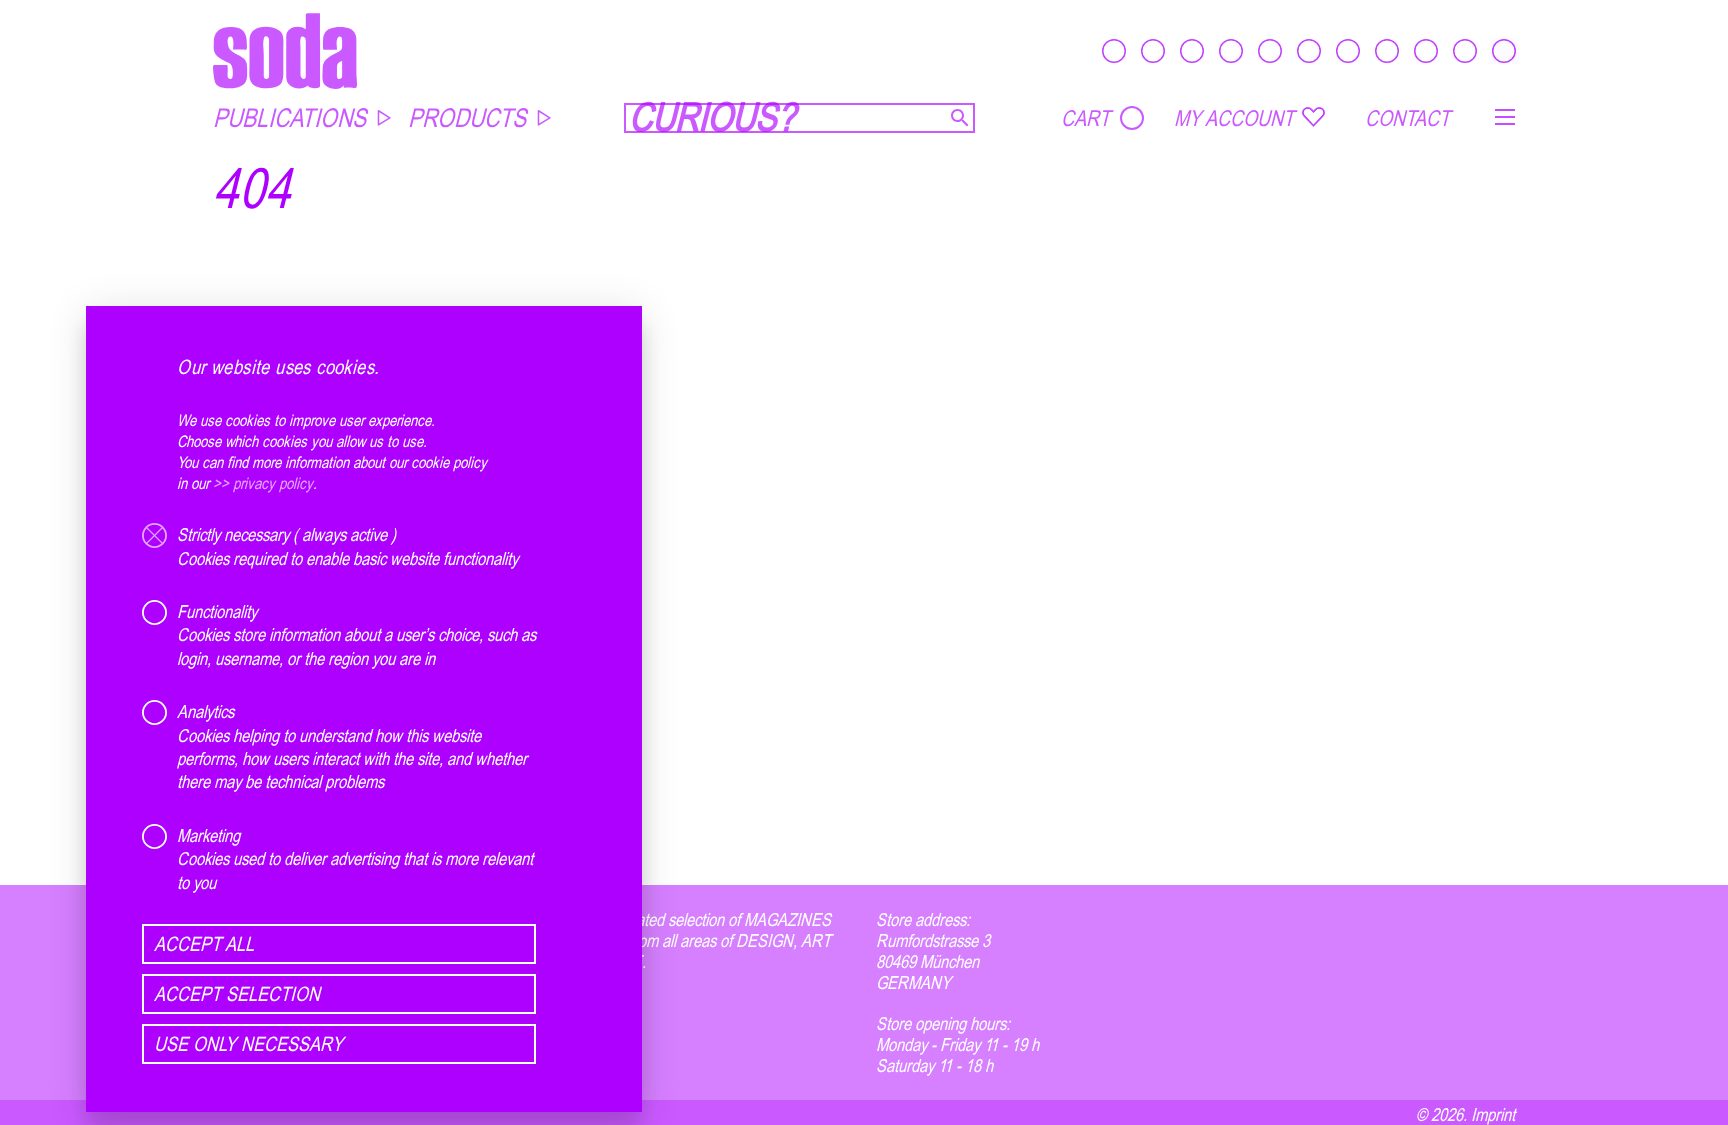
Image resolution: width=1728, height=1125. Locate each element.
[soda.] (285, 50)
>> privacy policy (263, 483)
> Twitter (573, 1044)
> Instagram (583, 1002)
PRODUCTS (467, 117)
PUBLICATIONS (289, 117)
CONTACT (1407, 118)
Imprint (1493, 1114)
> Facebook (583, 1023)
